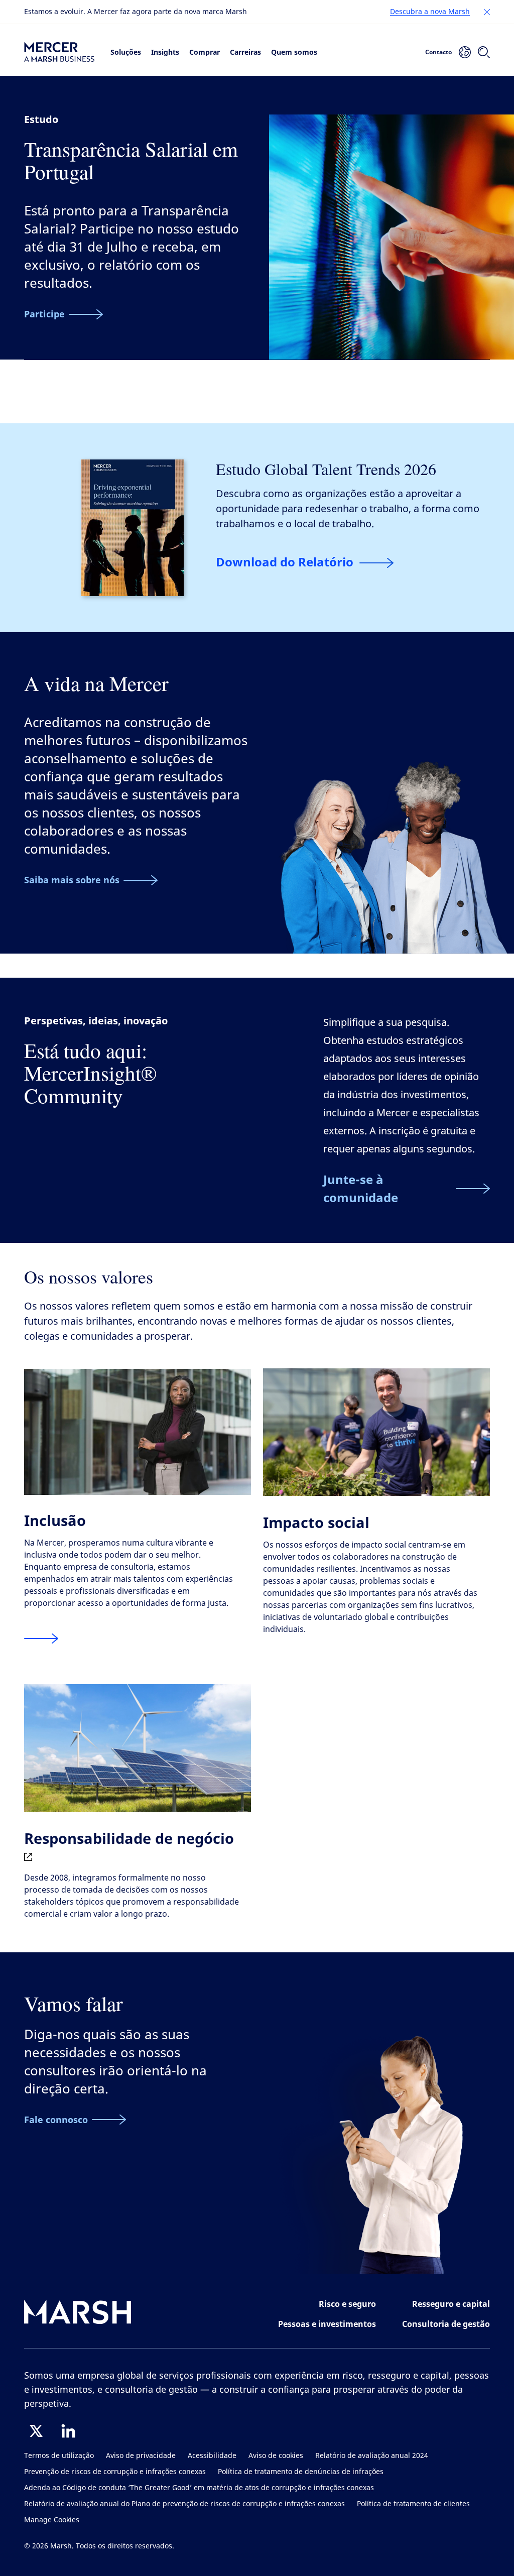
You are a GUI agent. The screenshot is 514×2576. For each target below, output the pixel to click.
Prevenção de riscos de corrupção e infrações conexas (115, 2472)
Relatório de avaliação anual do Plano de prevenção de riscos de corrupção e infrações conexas (184, 2504)
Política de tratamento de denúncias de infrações (301, 2472)
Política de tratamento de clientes (413, 2504)
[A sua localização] (465, 52)
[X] (36, 2431)
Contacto (438, 52)
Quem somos (294, 52)
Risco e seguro (347, 2304)
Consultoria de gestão (446, 2324)
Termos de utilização (59, 2456)
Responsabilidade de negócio (129, 1838)
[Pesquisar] (484, 52)
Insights (165, 52)
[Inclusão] (41, 1639)
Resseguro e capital (451, 2304)
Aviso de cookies (276, 2456)
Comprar (205, 52)
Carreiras (245, 52)
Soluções (126, 52)
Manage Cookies (52, 2520)
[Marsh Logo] (78, 2314)
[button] (487, 12)
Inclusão (55, 1520)
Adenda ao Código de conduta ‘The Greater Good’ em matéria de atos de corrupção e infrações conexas (199, 2488)
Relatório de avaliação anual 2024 (372, 2456)
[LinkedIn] (68, 2431)
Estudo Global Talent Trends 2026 (326, 469)
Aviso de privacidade (141, 2456)
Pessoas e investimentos (327, 2324)
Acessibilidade (212, 2456)
